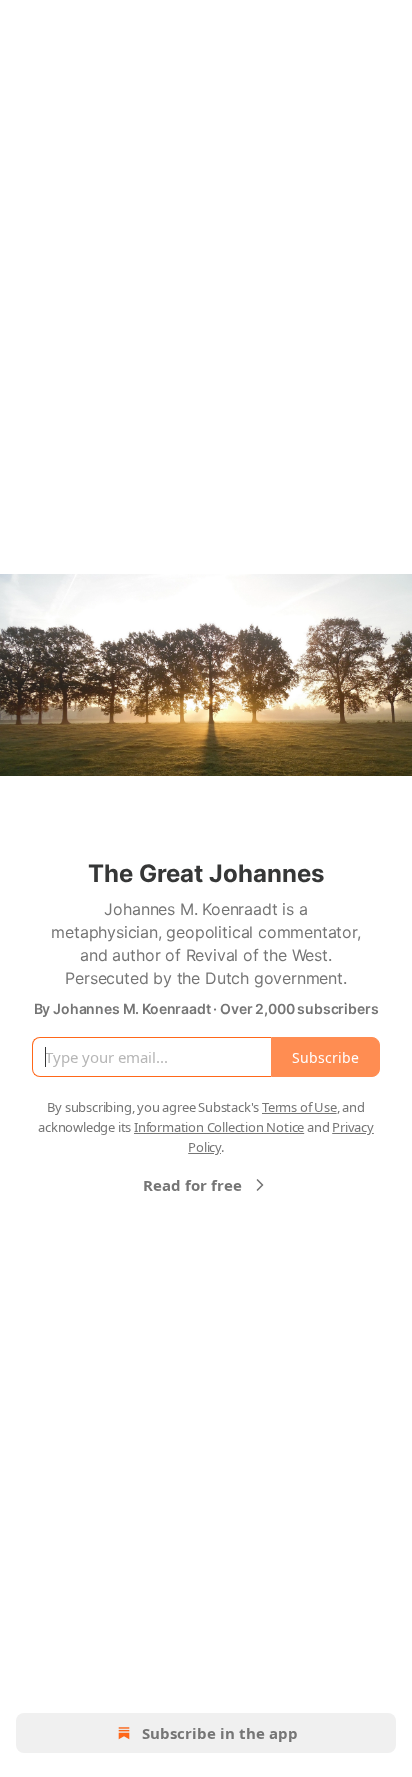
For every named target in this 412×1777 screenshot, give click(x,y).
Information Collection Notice (219, 1127)
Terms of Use (299, 1107)
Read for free (192, 1185)
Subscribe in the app (220, 1733)
